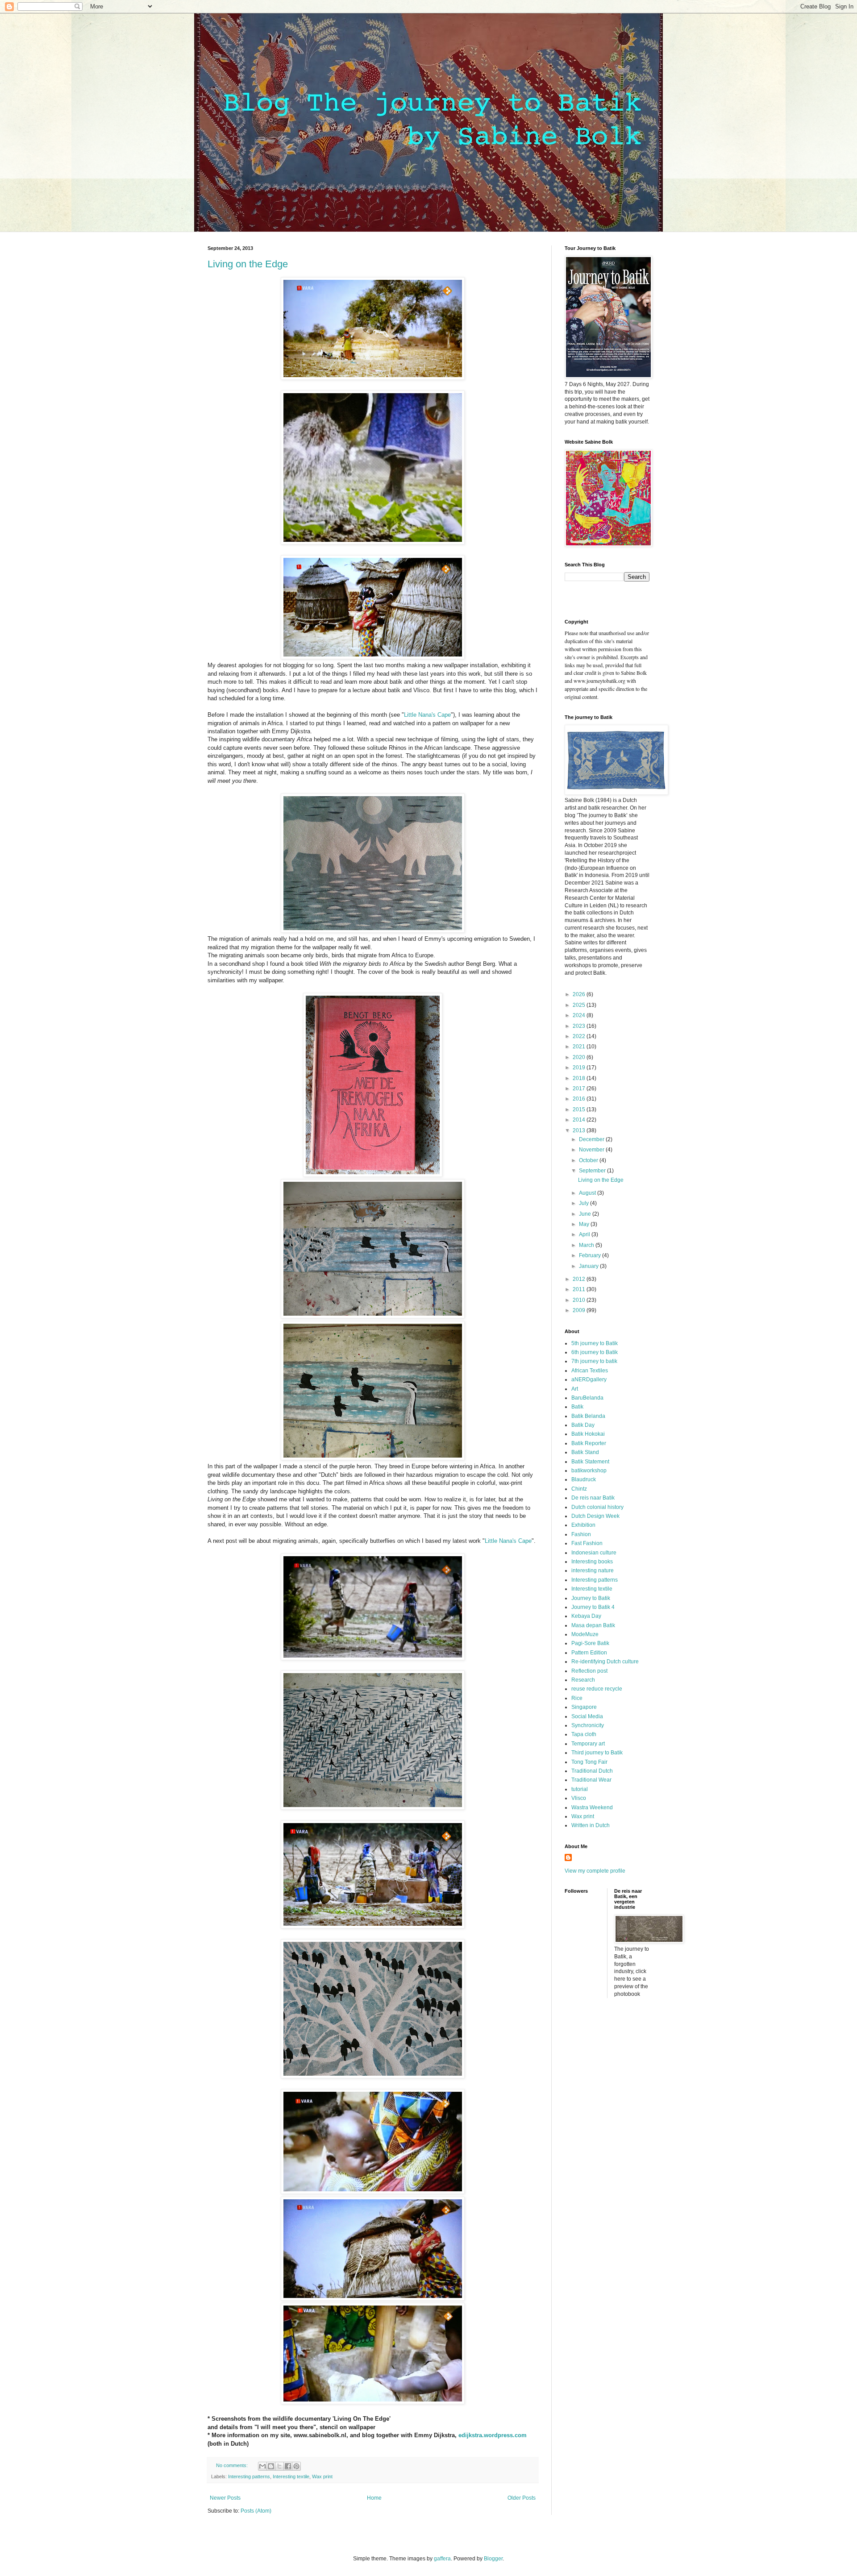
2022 (580, 1036)
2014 (580, 1120)
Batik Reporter (589, 1443)
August (588, 1193)
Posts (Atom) (256, 2511)
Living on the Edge (248, 264)
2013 (580, 1130)
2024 (580, 1015)
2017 (580, 1089)
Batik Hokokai (588, 1434)
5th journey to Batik (595, 1343)
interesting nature (593, 1571)
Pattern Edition (589, 1653)
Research (583, 1680)
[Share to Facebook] (288, 2466)
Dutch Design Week (595, 1516)
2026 (580, 994)
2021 (580, 1047)
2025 (580, 1005)
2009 (580, 1310)
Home (374, 2498)
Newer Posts (225, 2498)
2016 (580, 1099)
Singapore (584, 1707)
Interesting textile (291, 2476)
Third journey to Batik (597, 1753)
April (585, 1234)
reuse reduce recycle (597, 1689)
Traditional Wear (591, 1780)
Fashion (581, 1534)
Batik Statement (590, 1462)
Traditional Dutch (592, 1771)
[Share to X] (279, 2466)
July (585, 1203)
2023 (580, 1026)
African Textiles (590, 1371)
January (589, 1266)
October (589, 1160)
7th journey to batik (594, 1361)
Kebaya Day (586, 1616)
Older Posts (522, 2498)
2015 (580, 1109)
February (591, 1255)
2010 (580, 1300)
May (585, 1224)
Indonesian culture (594, 1553)
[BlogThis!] (271, 2466)
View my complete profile (595, 1871)
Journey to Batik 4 (593, 1607)
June (586, 1214)
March (587, 1245)
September (593, 1171)
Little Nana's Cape (427, 715)
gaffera (442, 2559)
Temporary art (588, 1744)
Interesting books (592, 1562)
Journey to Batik (591, 1598)
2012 (580, 1279)
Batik (577, 1407)
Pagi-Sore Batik (590, 1643)
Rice (577, 1698)
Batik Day (583, 1425)
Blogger (493, 2559)
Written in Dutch (591, 1825)
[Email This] (262, 2466)
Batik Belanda (588, 1416)
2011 (580, 1289)
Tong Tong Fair (589, 1762)
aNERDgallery (589, 1379)
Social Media (587, 1716)
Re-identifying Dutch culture (605, 1662)
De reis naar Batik (593, 1498)
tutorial (580, 1789)
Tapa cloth (584, 1734)
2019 (580, 1068)
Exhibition (583, 1525)
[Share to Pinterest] (296, 2466)
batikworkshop (589, 1471)
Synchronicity (588, 1725)
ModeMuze (585, 1634)
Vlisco (579, 1798)
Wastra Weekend (592, 1807)
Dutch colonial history (597, 1507)
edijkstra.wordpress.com (493, 2435)
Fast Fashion (587, 1543)
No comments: (233, 2465)
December (592, 1139)
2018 (580, 1078)
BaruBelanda (587, 1398)
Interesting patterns (249, 2476)
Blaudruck (584, 1479)
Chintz (579, 1489)
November (592, 1150)
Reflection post (589, 1671)
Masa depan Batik (593, 1625)
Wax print (322, 2476)
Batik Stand (585, 1452)
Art (575, 1389)
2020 (580, 1057)
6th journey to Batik (595, 1352)
